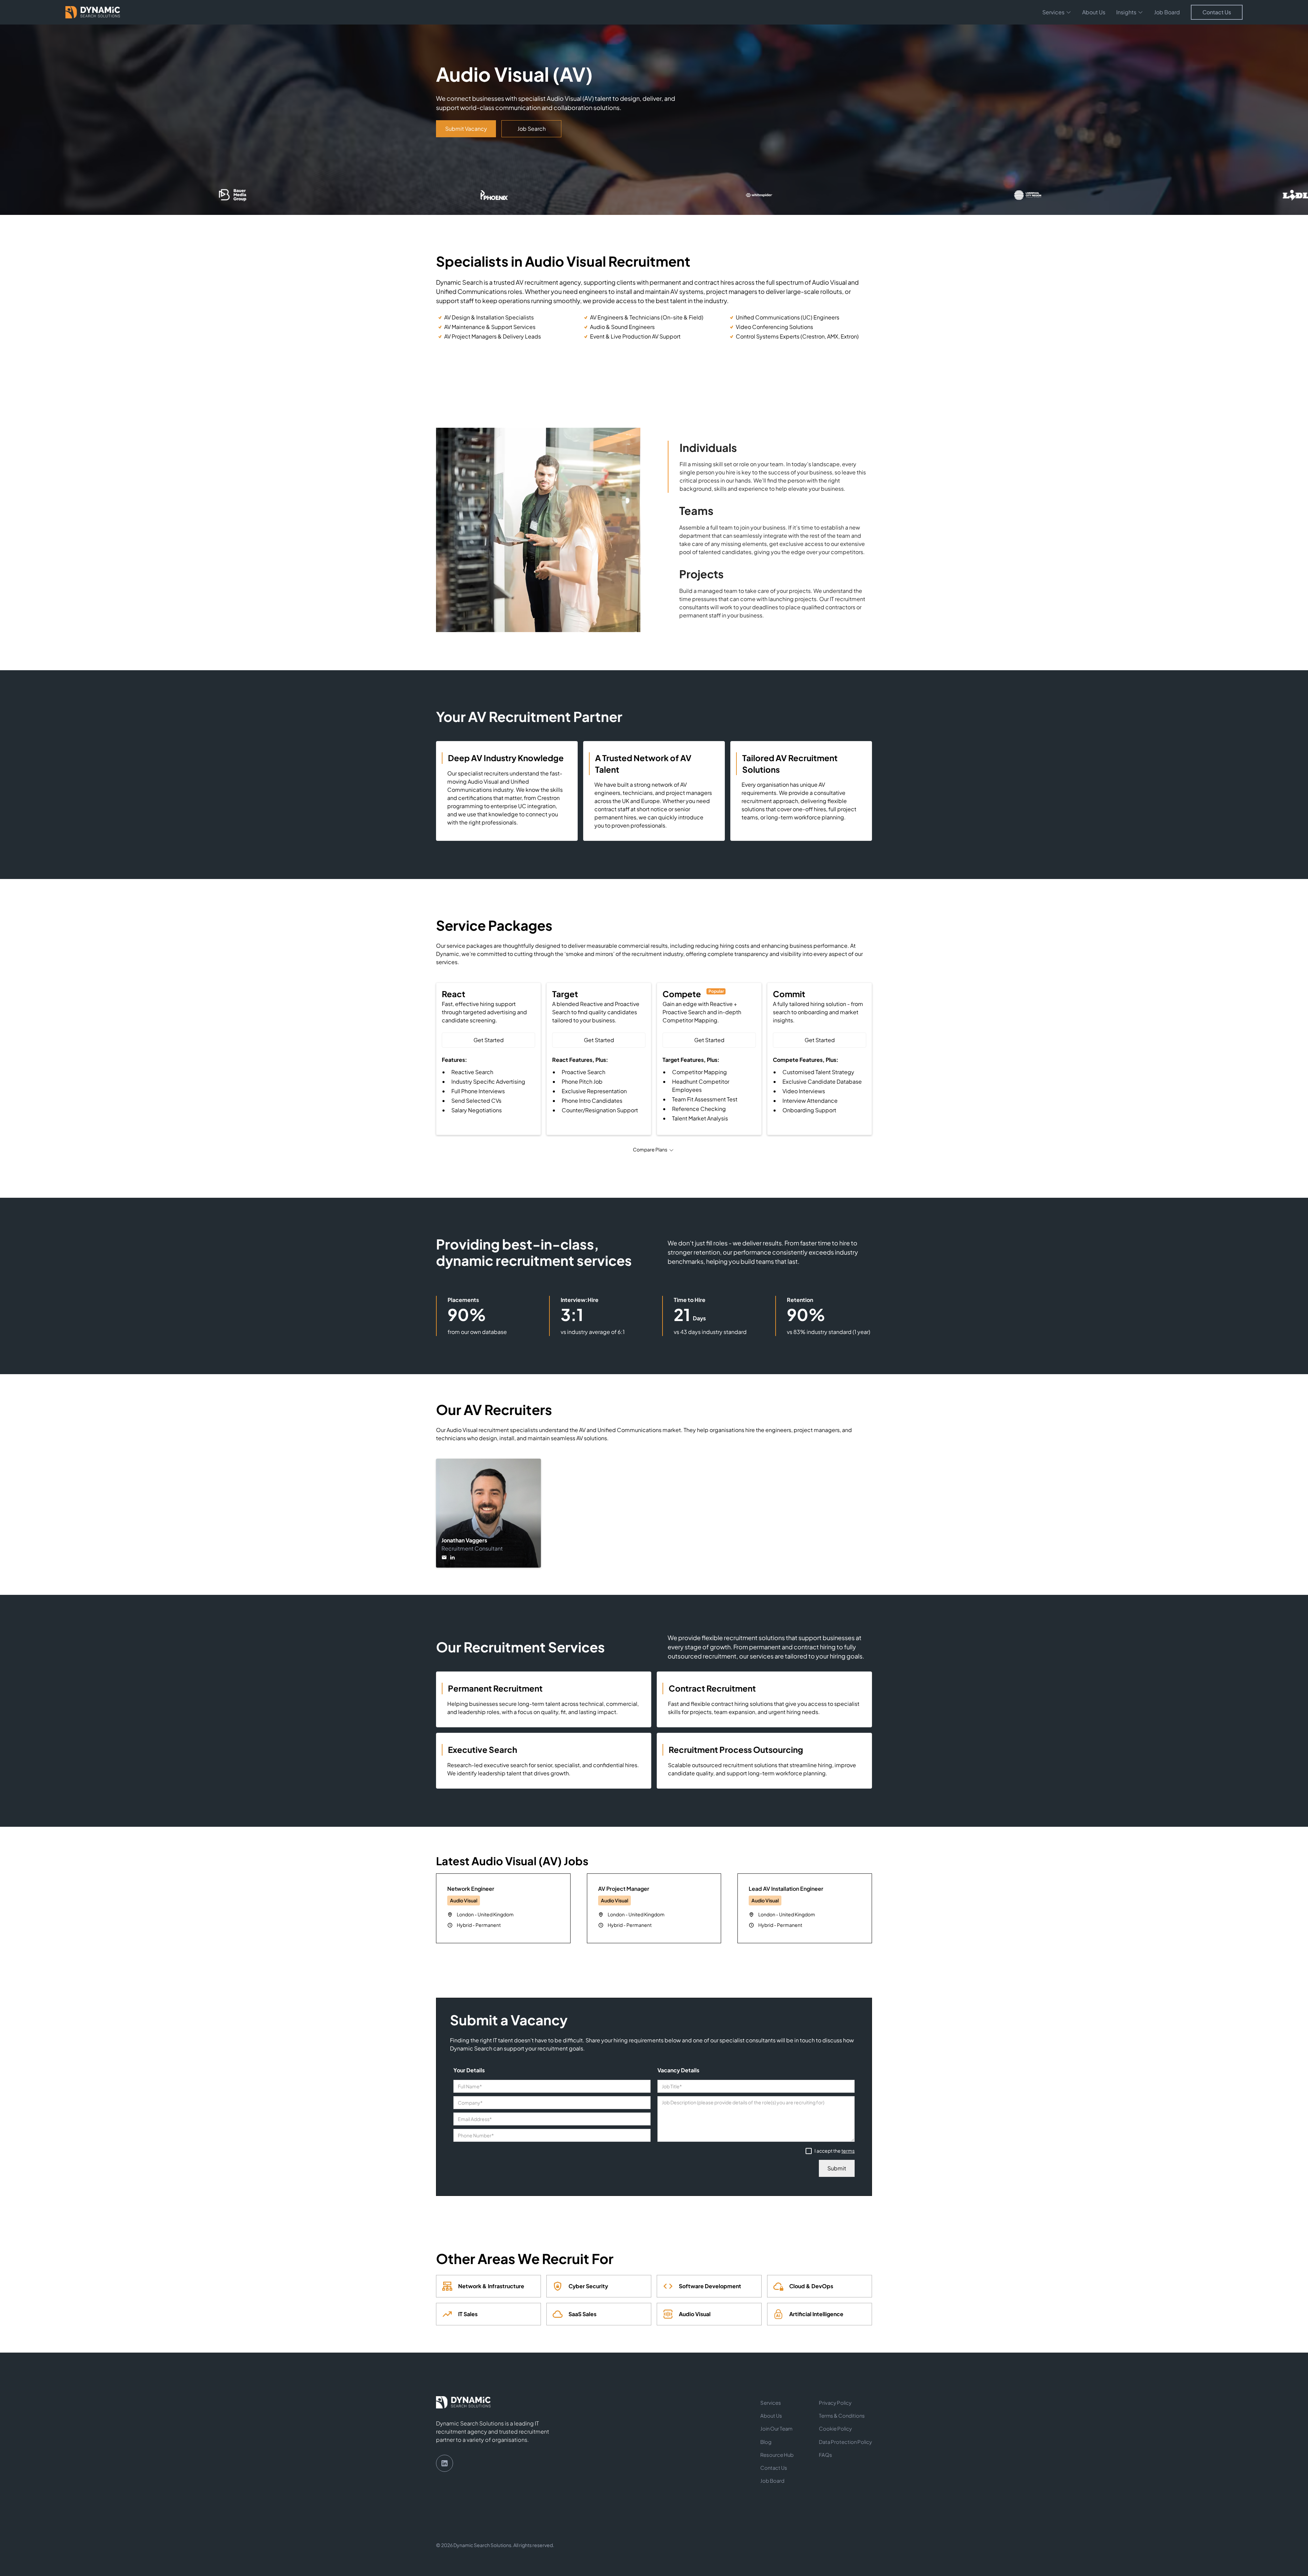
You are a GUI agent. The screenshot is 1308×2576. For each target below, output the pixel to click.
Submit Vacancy (466, 129)
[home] (93, 12)
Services (771, 2403)
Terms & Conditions (842, 2416)
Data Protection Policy (845, 2442)
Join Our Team (776, 2429)
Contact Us (1217, 12)
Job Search (532, 129)
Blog (766, 2442)
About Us (1094, 12)
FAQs (826, 2455)
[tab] (770, 467)
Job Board (1167, 12)
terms (848, 2151)
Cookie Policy (835, 2429)
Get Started (489, 1040)
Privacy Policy (835, 2403)
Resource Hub (777, 2455)
